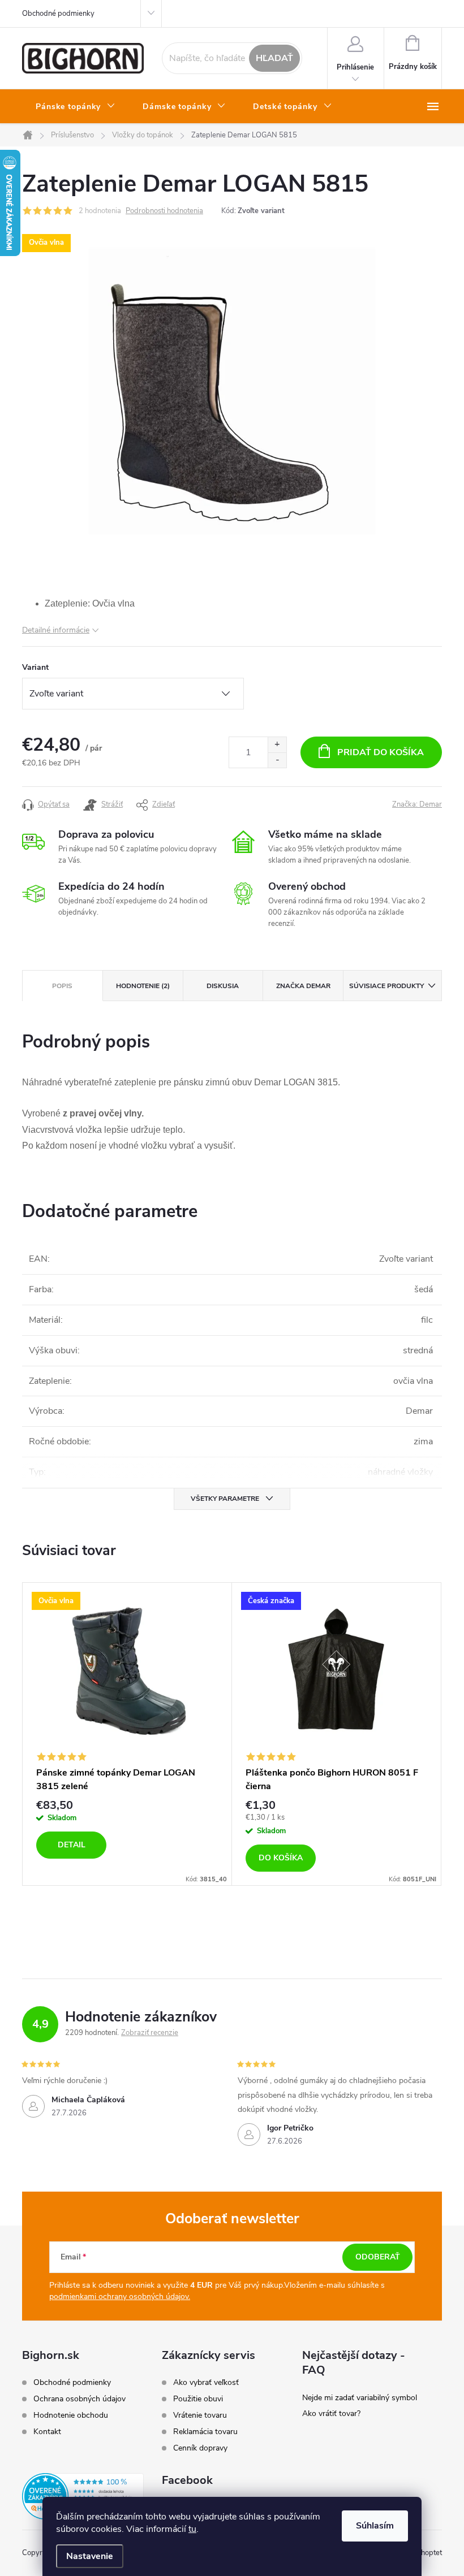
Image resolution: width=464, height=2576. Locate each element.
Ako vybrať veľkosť (206, 2383)
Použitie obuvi (198, 2399)
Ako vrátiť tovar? (331, 2413)
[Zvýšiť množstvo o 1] (277, 745)
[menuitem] (76, 107)
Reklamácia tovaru (205, 2432)
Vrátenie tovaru (200, 2415)
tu (192, 2529)
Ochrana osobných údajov (80, 2399)
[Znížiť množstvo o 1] (277, 760)
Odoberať (378, 2257)
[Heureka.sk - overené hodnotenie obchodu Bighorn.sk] (83, 2496)
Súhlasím (375, 2526)
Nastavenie (90, 2556)
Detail (72, 1845)
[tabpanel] (127, 1734)
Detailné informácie (56, 630)
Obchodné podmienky (58, 14)
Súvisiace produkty (386, 986)
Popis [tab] (62, 986)
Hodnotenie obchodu (71, 2415)
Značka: (417, 804)
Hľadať (274, 58)
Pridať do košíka (381, 752)
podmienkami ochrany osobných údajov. (120, 2296)
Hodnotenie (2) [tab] (143, 986)
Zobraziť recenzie (150, 2033)
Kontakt (47, 2432)
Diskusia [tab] (223, 986)
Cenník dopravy (200, 2448)
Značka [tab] (303, 986)
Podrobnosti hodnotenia (164, 211)
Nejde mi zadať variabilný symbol (360, 2398)
